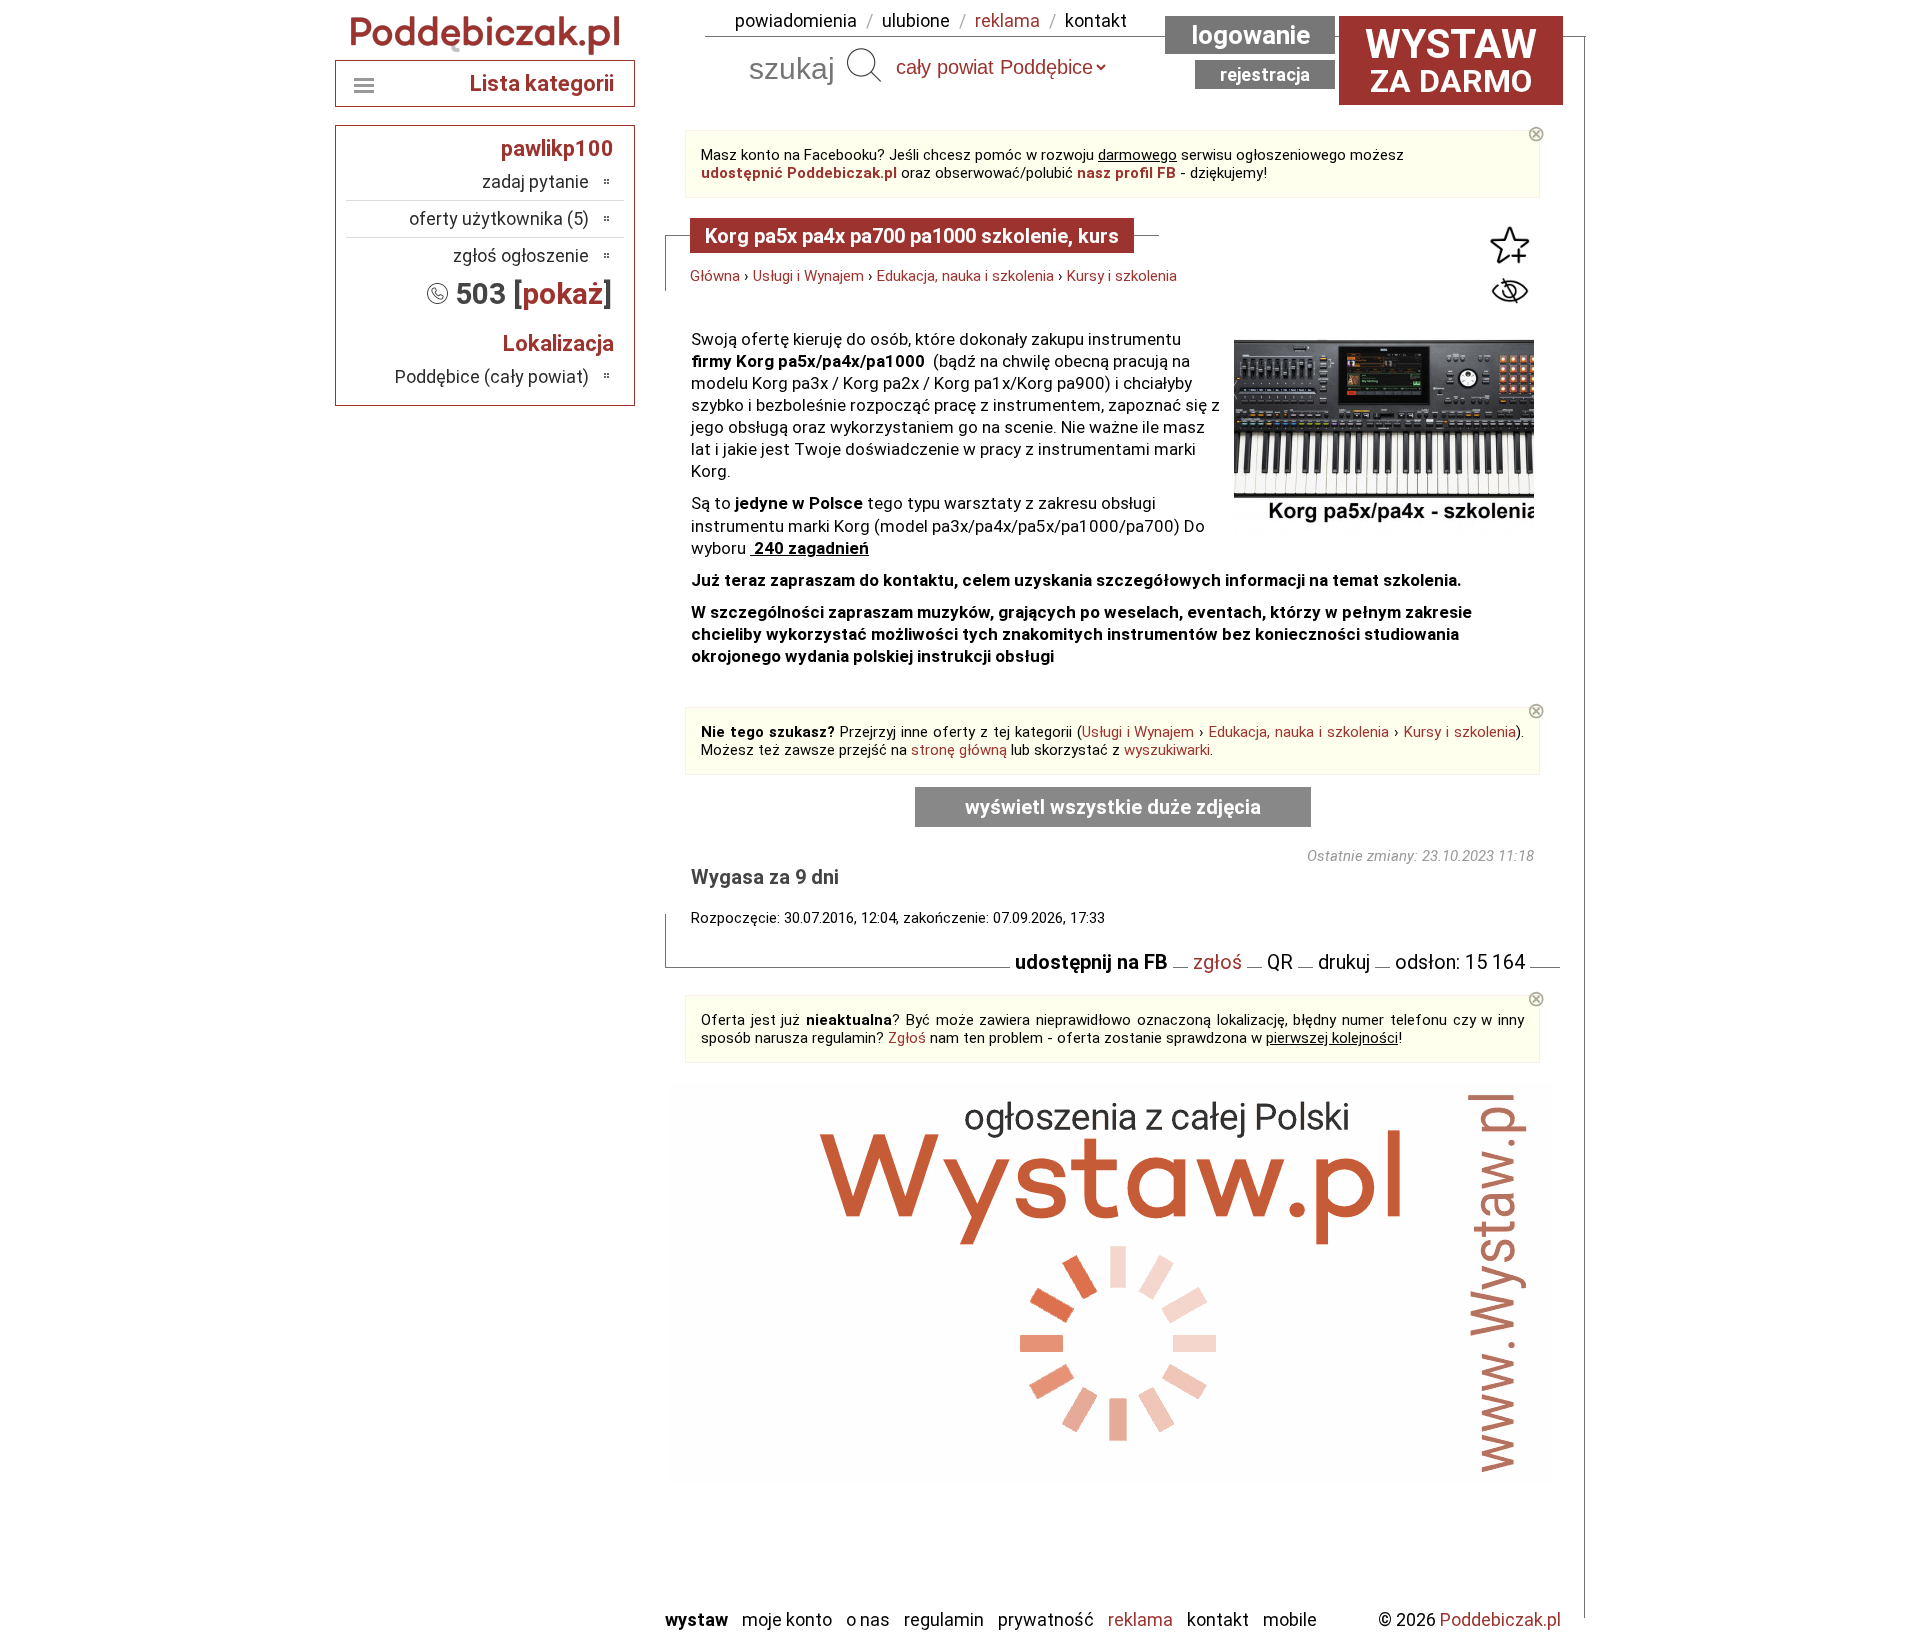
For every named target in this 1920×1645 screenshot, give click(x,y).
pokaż (562, 293)
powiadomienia (796, 20)
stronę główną (959, 750)
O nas (868, 1619)
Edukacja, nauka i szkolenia (965, 276)
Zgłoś (907, 1038)
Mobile (1290, 1619)
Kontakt (1218, 1619)
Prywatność (1046, 1619)
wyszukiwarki (1167, 750)
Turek (568, 1509)
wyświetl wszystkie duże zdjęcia (1113, 807)
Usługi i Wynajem (808, 276)
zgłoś (1217, 962)
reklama (1007, 20)
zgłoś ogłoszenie (521, 255)
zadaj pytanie (535, 181)
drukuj (1344, 962)
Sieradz (562, 1455)
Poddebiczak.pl (1500, 1619)
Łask (571, 1293)
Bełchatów (549, 1266)
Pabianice (554, 1401)
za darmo (1451, 60)
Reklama (1140, 1619)
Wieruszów (550, 1563)
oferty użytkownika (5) (499, 218)
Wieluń (565, 1536)
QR (1280, 962)
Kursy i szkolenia (1122, 276)
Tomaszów (549, 1482)
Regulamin (944, 1619)
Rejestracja (1265, 74)
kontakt (1096, 20)
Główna (715, 276)
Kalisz (567, 1347)
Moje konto (787, 1619)
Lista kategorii (542, 83)
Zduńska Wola (539, 1590)
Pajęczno (555, 1428)
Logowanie (1250, 35)
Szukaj (864, 65)
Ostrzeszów (545, 1374)
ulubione (916, 20)
